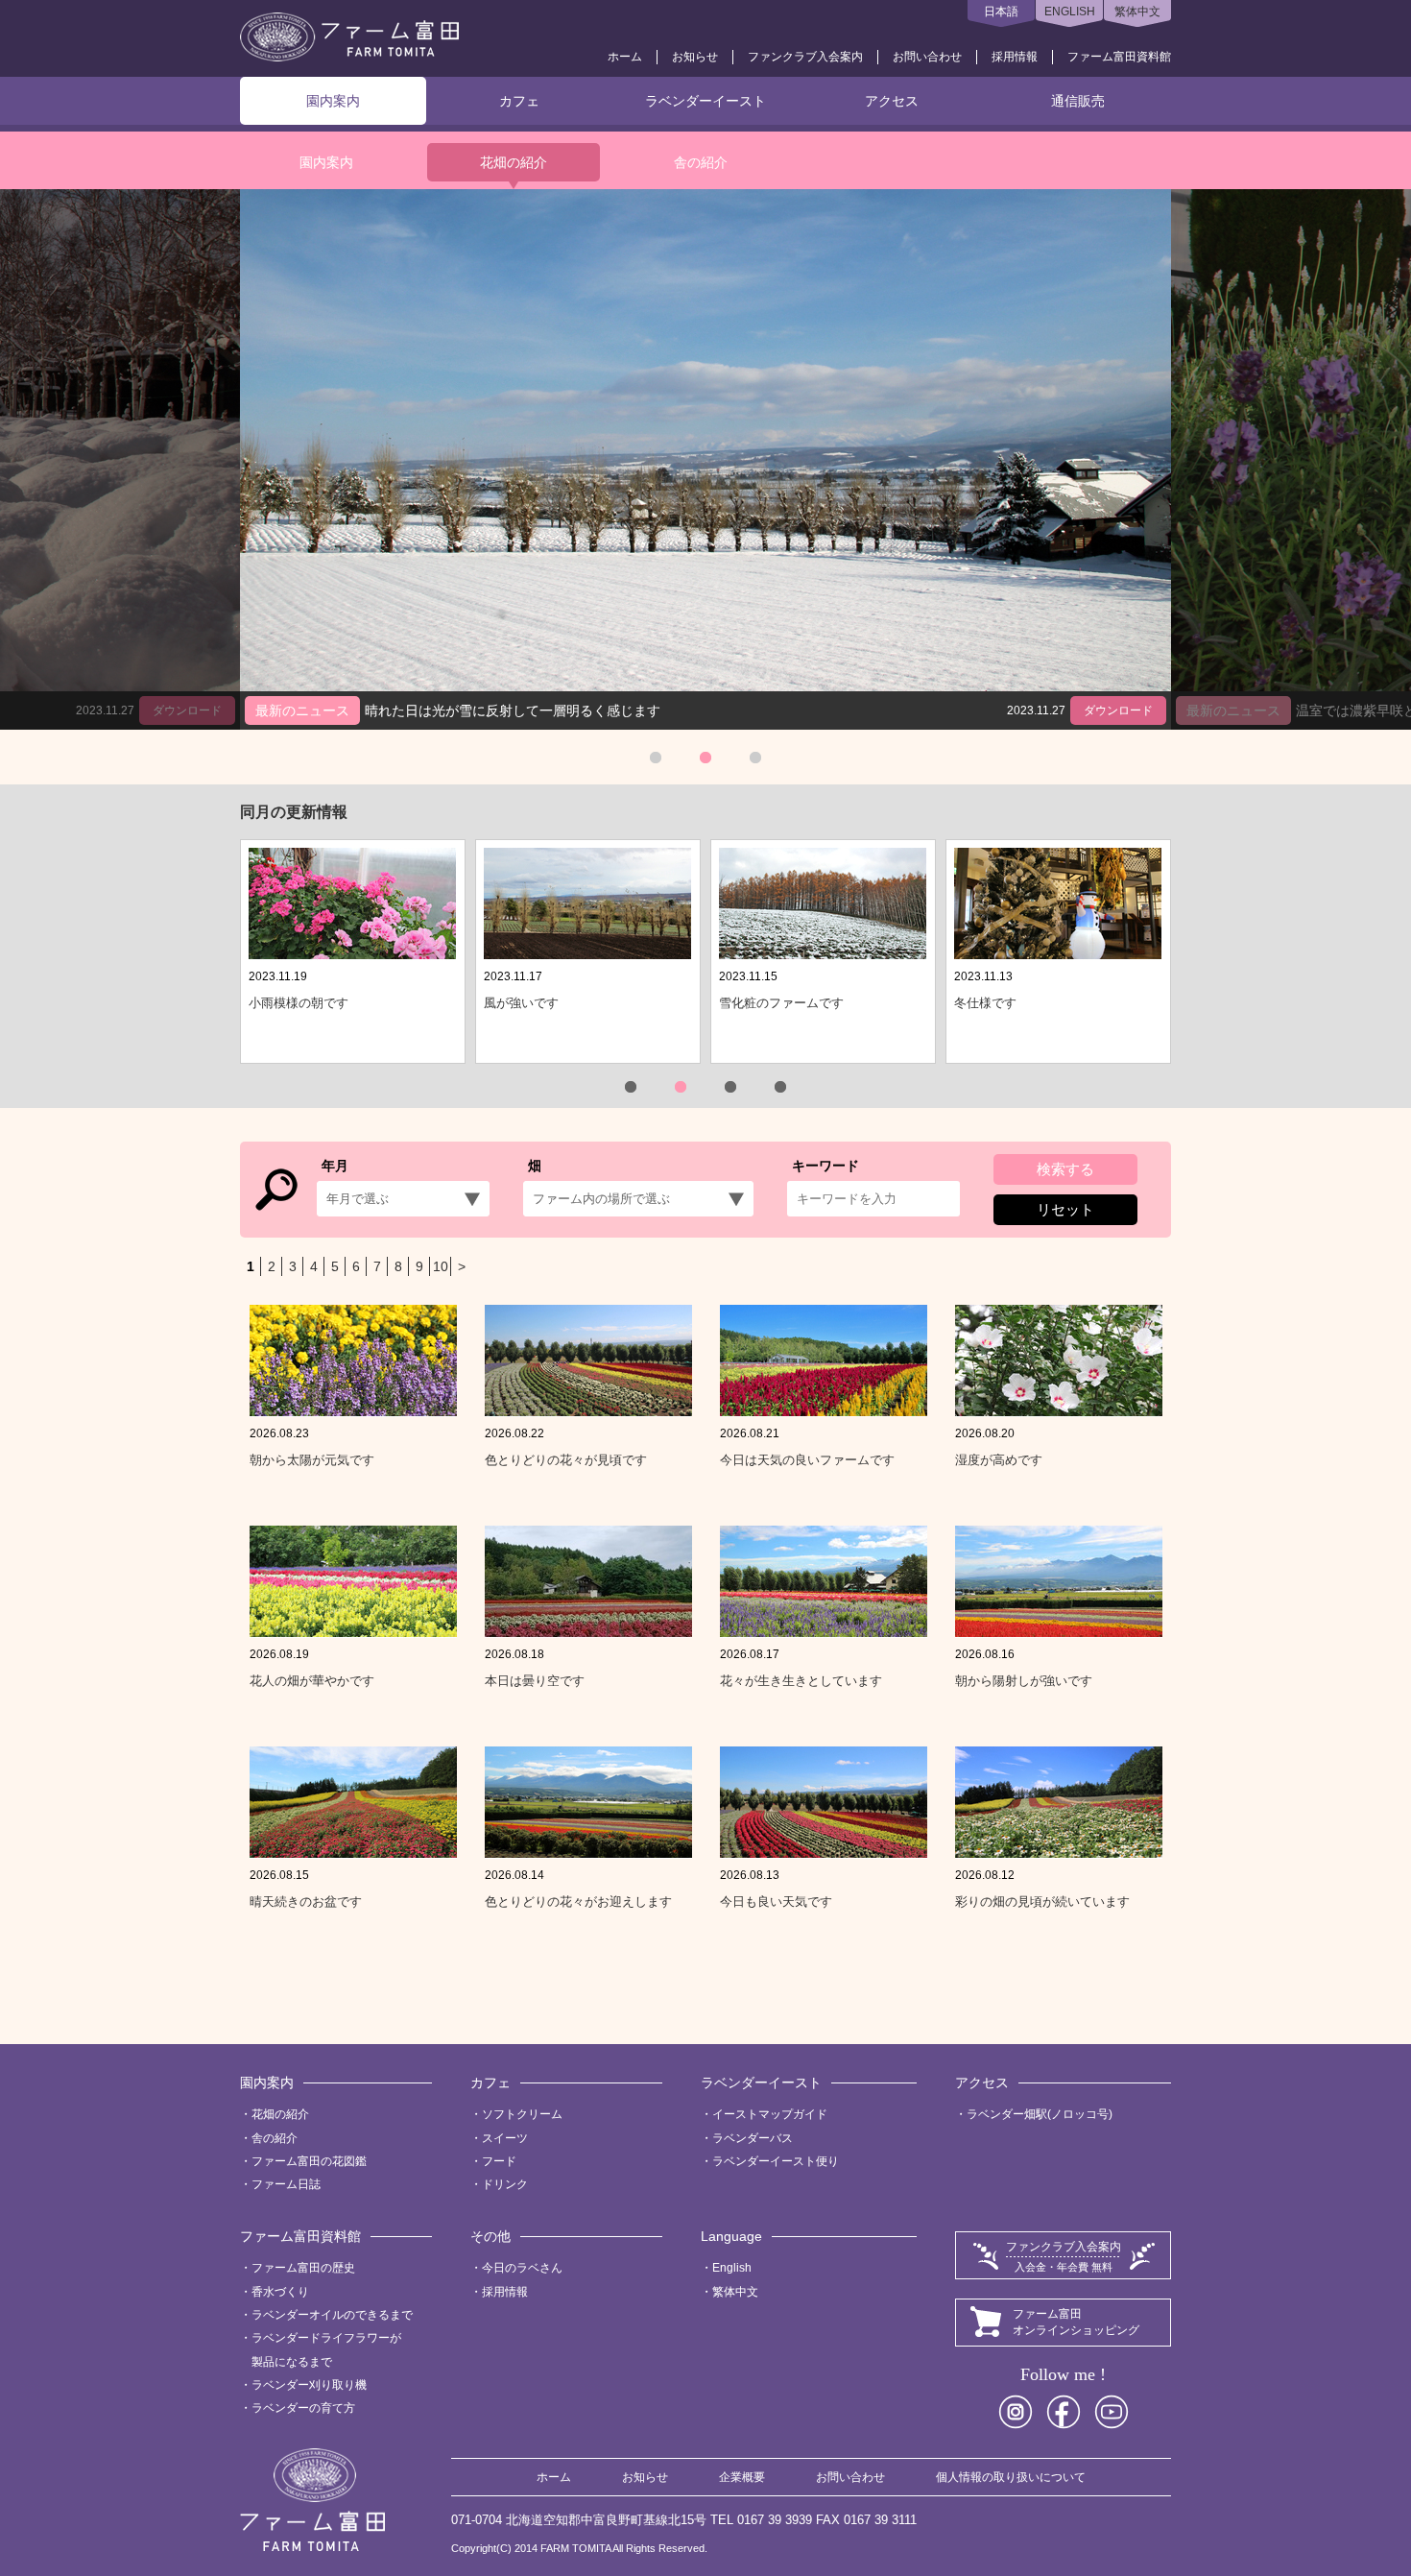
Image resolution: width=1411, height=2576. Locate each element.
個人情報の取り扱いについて (1011, 2477)
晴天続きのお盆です (306, 1902)
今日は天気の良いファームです (807, 1460)
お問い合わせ (927, 57)
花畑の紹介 (514, 162)
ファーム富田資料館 (1119, 57)
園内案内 (333, 101)
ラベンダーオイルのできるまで (332, 2315)
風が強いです (521, 1003)
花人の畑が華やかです (312, 1681)
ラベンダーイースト (705, 101)
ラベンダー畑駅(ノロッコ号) (1040, 2114)
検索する (1065, 1169)
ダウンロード (1118, 710)
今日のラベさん (522, 2268)
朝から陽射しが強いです (1024, 1681)
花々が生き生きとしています (801, 1681)
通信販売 (1078, 101)
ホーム (625, 57)
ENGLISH (1070, 12)
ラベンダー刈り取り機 (309, 2385)
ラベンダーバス (753, 2138)
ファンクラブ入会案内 (805, 57)
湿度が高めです (999, 1460)
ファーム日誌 (286, 2184)
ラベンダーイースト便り (776, 2161)
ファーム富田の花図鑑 (309, 2161)
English (732, 2268)
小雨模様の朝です (299, 1003)
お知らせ (695, 57)
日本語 (1001, 12)
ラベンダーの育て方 (303, 2408)
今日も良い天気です (776, 1902)
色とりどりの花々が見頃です (566, 1460)
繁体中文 (1137, 12)
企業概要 (742, 2477)
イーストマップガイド (770, 2114)
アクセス (892, 101)
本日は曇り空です (535, 1681)
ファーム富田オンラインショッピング (1076, 2322)
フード (499, 2161)
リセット (1065, 1209)
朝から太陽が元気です (312, 1460)
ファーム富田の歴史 (303, 2268)
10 (441, 1266)
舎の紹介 (701, 162)
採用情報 (1015, 57)
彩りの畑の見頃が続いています (1042, 1902)
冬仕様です (985, 1003)
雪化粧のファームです (781, 1003)
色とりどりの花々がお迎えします (578, 1902)
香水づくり (280, 2292)
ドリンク (505, 2184)
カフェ (519, 101)
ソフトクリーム (522, 2114)
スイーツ (505, 2138)
